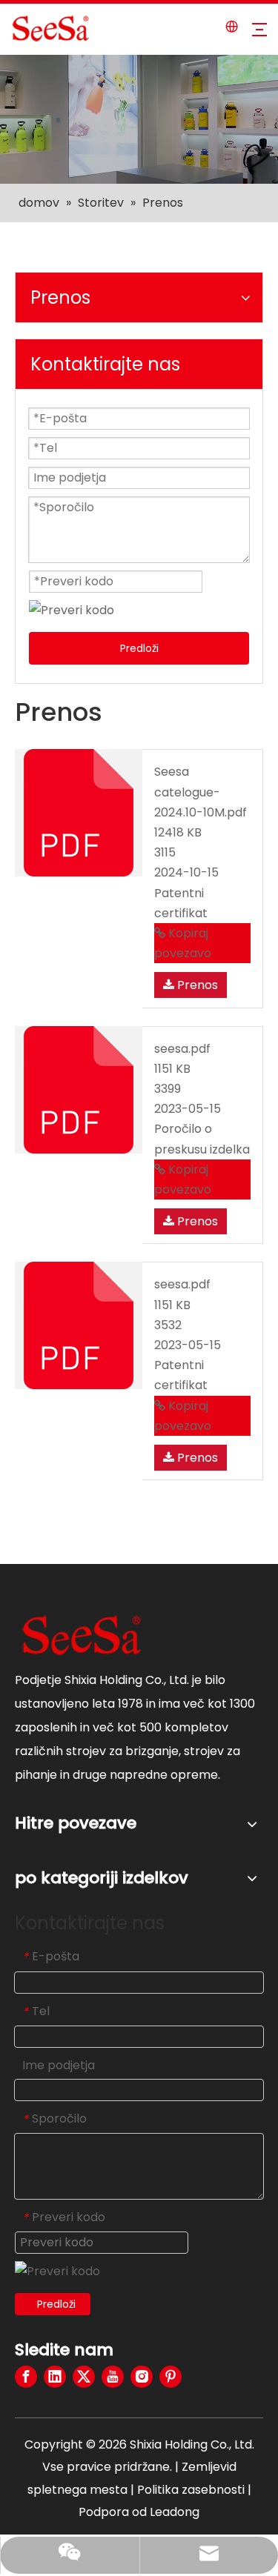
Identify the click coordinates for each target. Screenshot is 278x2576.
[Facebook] (26, 2377)
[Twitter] (84, 2377)
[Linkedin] (55, 2377)
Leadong (175, 2512)
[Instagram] (142, 2377)
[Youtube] (113, 2377)
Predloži (139, 648)
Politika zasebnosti (192, 2490)
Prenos (196, 985)
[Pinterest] (171, 2377)
